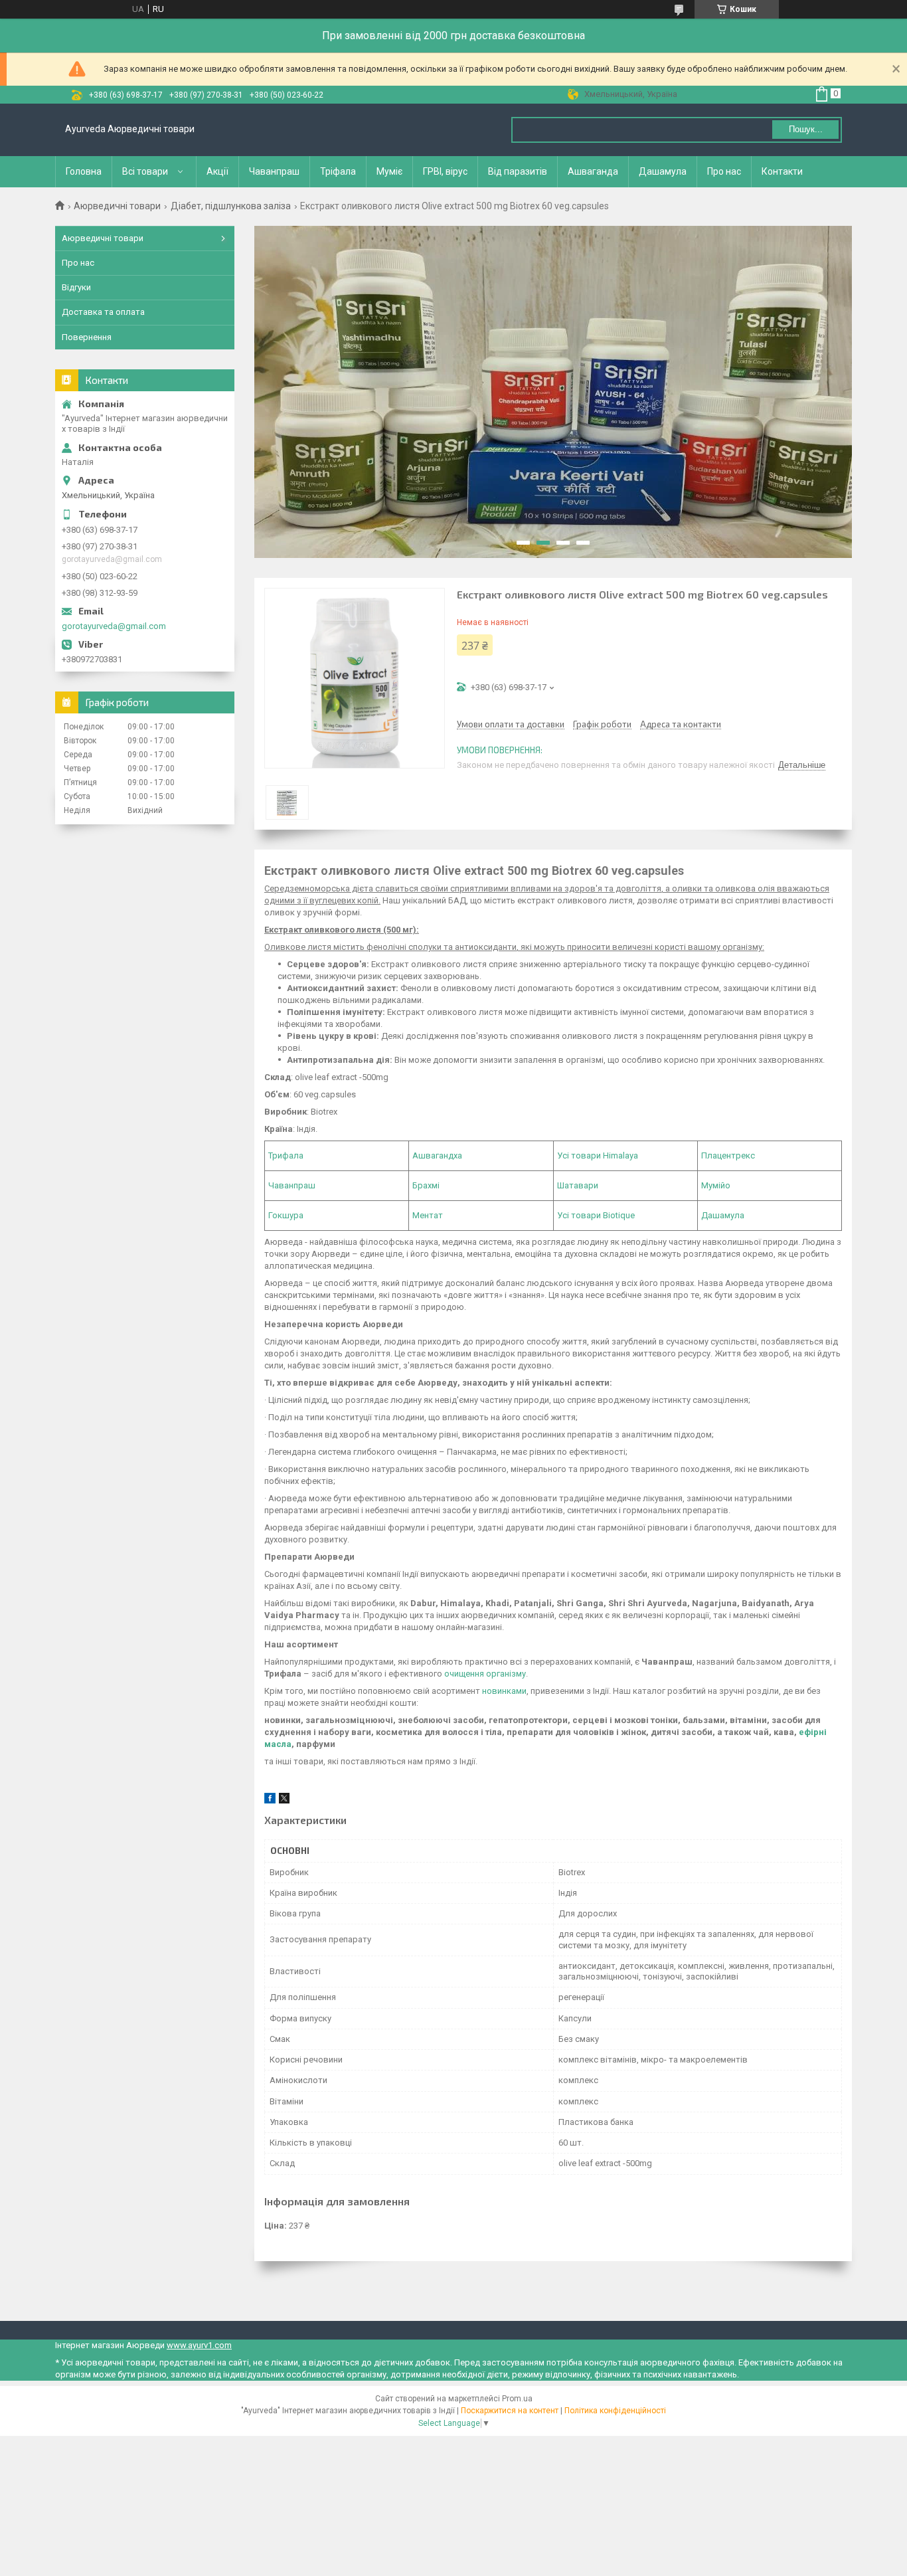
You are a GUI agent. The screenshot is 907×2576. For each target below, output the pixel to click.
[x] (284, 1800)
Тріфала (338, 171)
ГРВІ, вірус (445, 171)
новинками (504, 1691)
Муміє (389, 171)
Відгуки (76, 287)
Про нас (724, 171)
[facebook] (270, 1800)
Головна (84, 171)
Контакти (782, 171)
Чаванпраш (274, 171)
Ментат (428, 1215)
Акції (217, 171)
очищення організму (485, 1674)
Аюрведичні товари (117, 206)
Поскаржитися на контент (510, 2411)
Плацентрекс (728, 1155)
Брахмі (426, 1185)
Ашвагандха (437, 1155)
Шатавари (578, 1185)
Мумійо (716, 1185)
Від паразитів (518, 171)
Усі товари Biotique (596, 1215)
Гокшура (286, 1215)
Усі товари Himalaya (598, 1155)
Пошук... (806, 129)
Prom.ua (517, 2399)
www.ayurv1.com (199, 2345)
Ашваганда (593, 171)
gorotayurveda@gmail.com (114, 626)
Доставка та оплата (103, 312)
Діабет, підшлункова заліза (231, 206)
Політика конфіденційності (615, 2411)
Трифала (286, 1155)
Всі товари (145, 171)
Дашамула (663, 171)
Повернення (87, 337)
